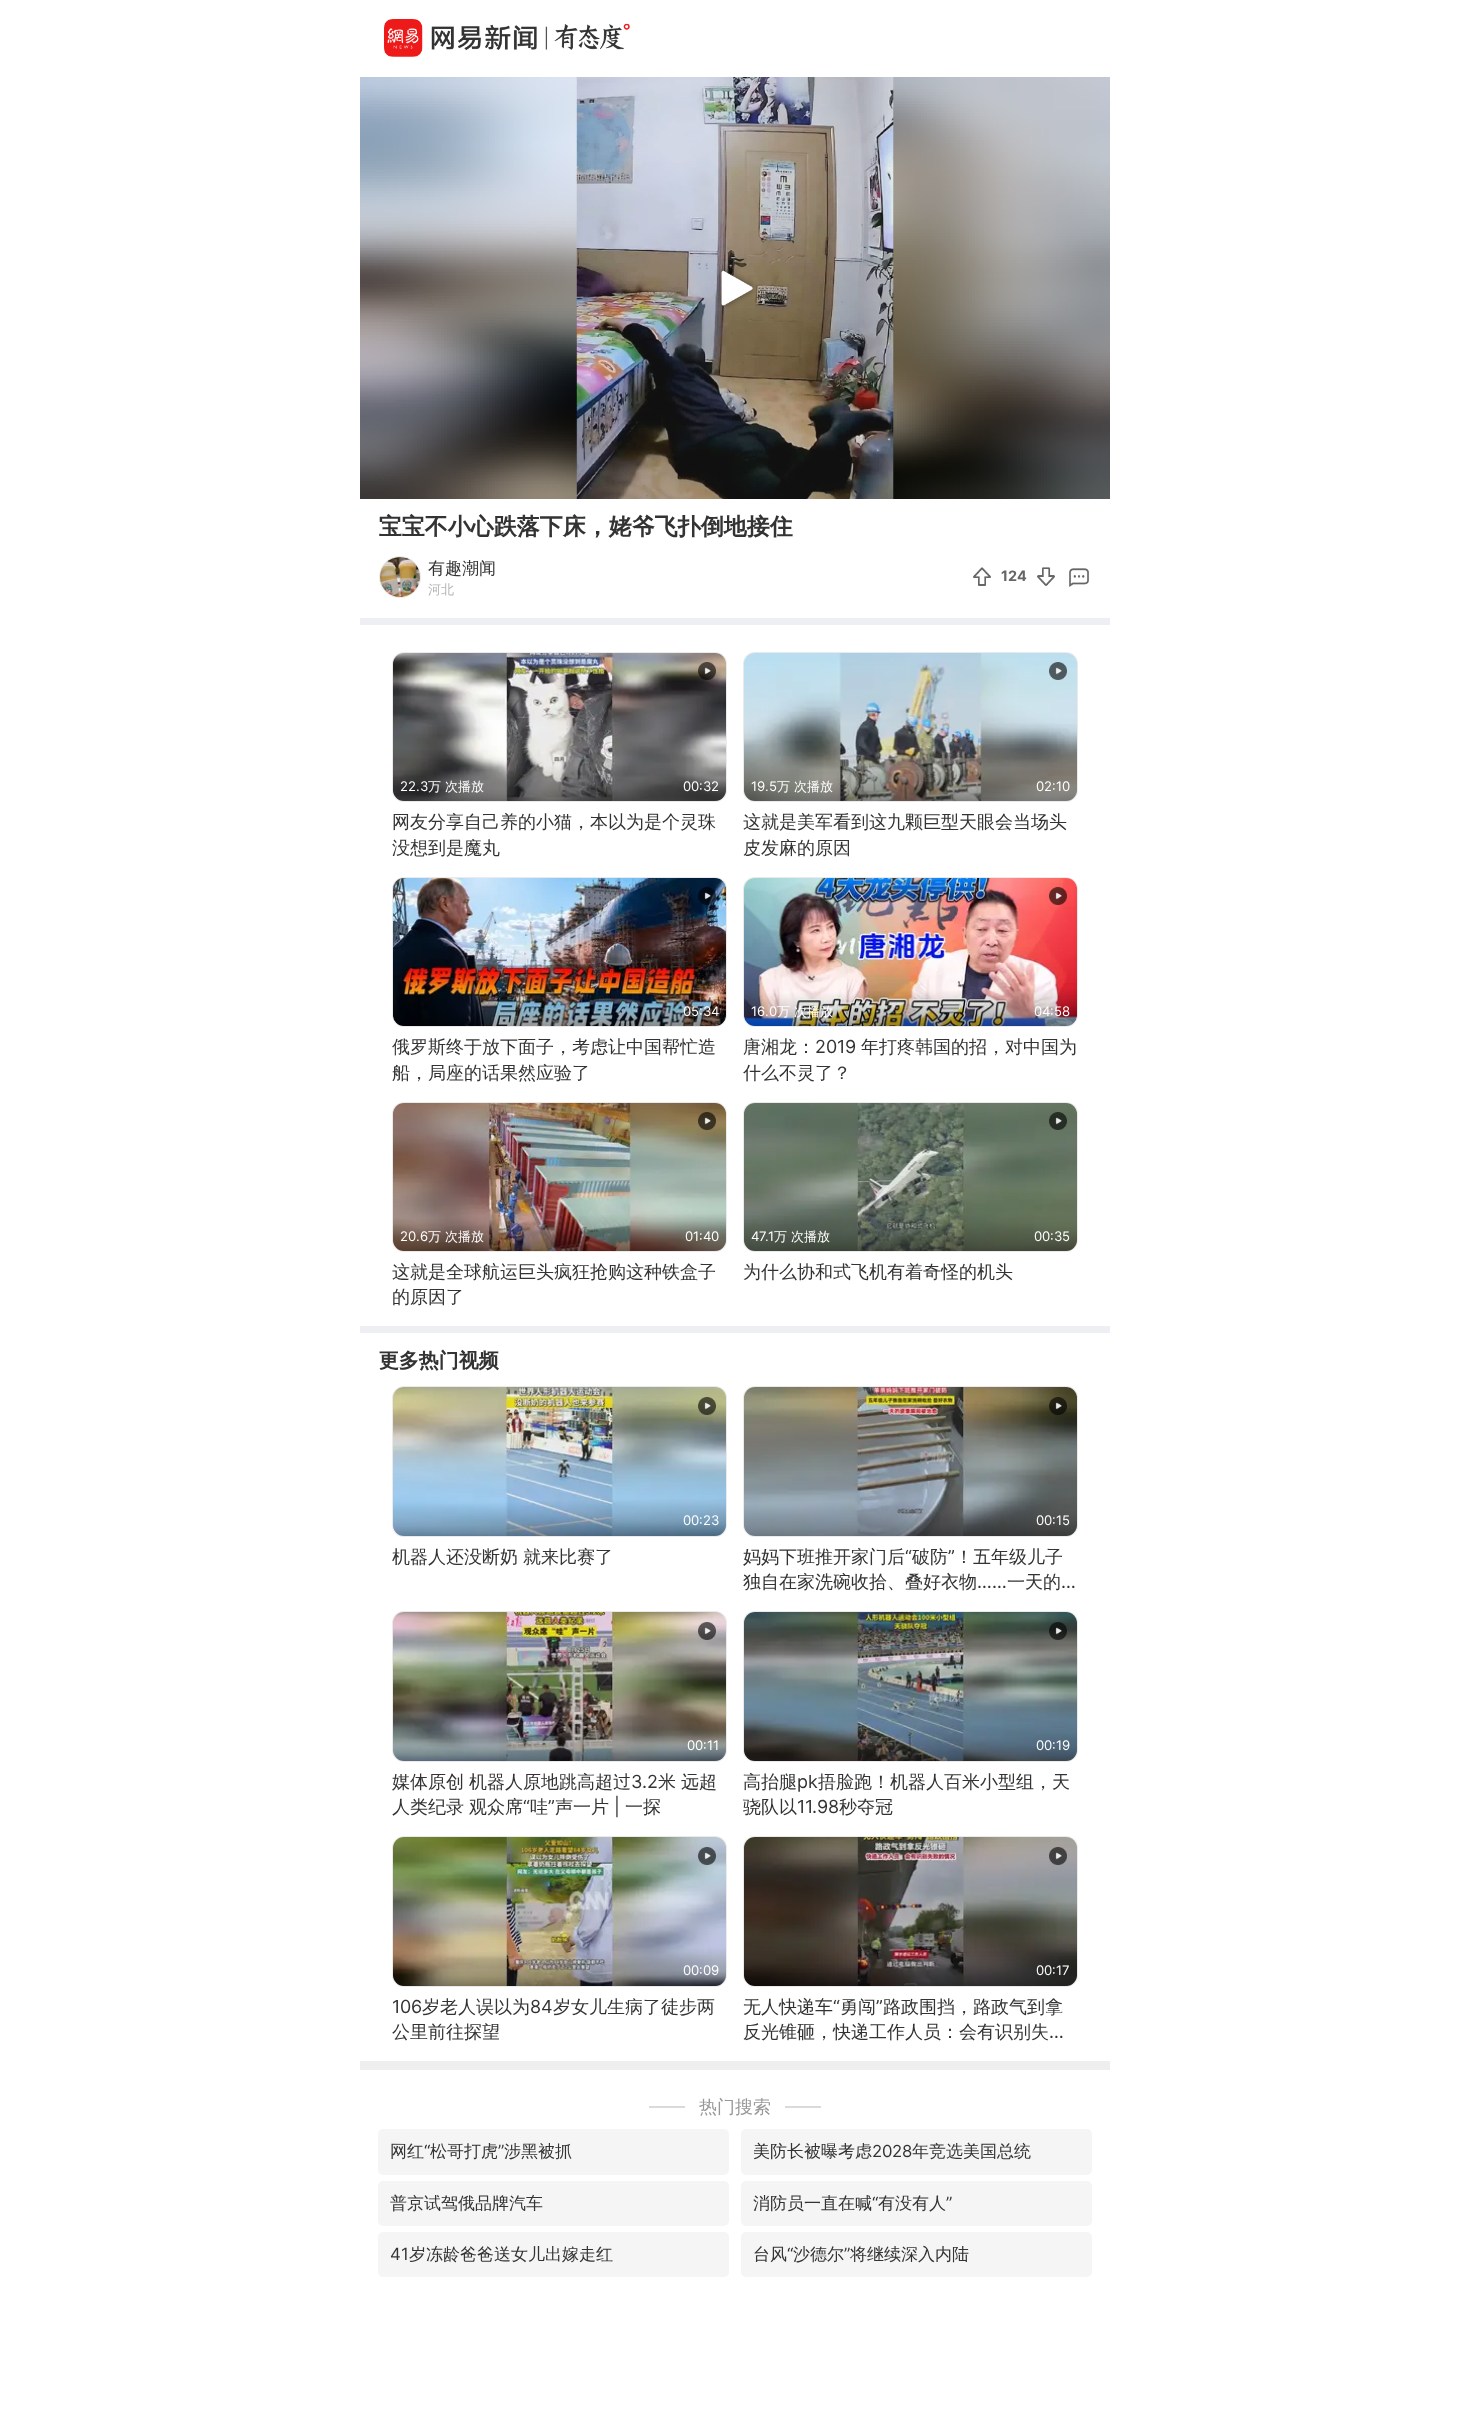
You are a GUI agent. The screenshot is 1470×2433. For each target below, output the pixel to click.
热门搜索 (735, 2106)
